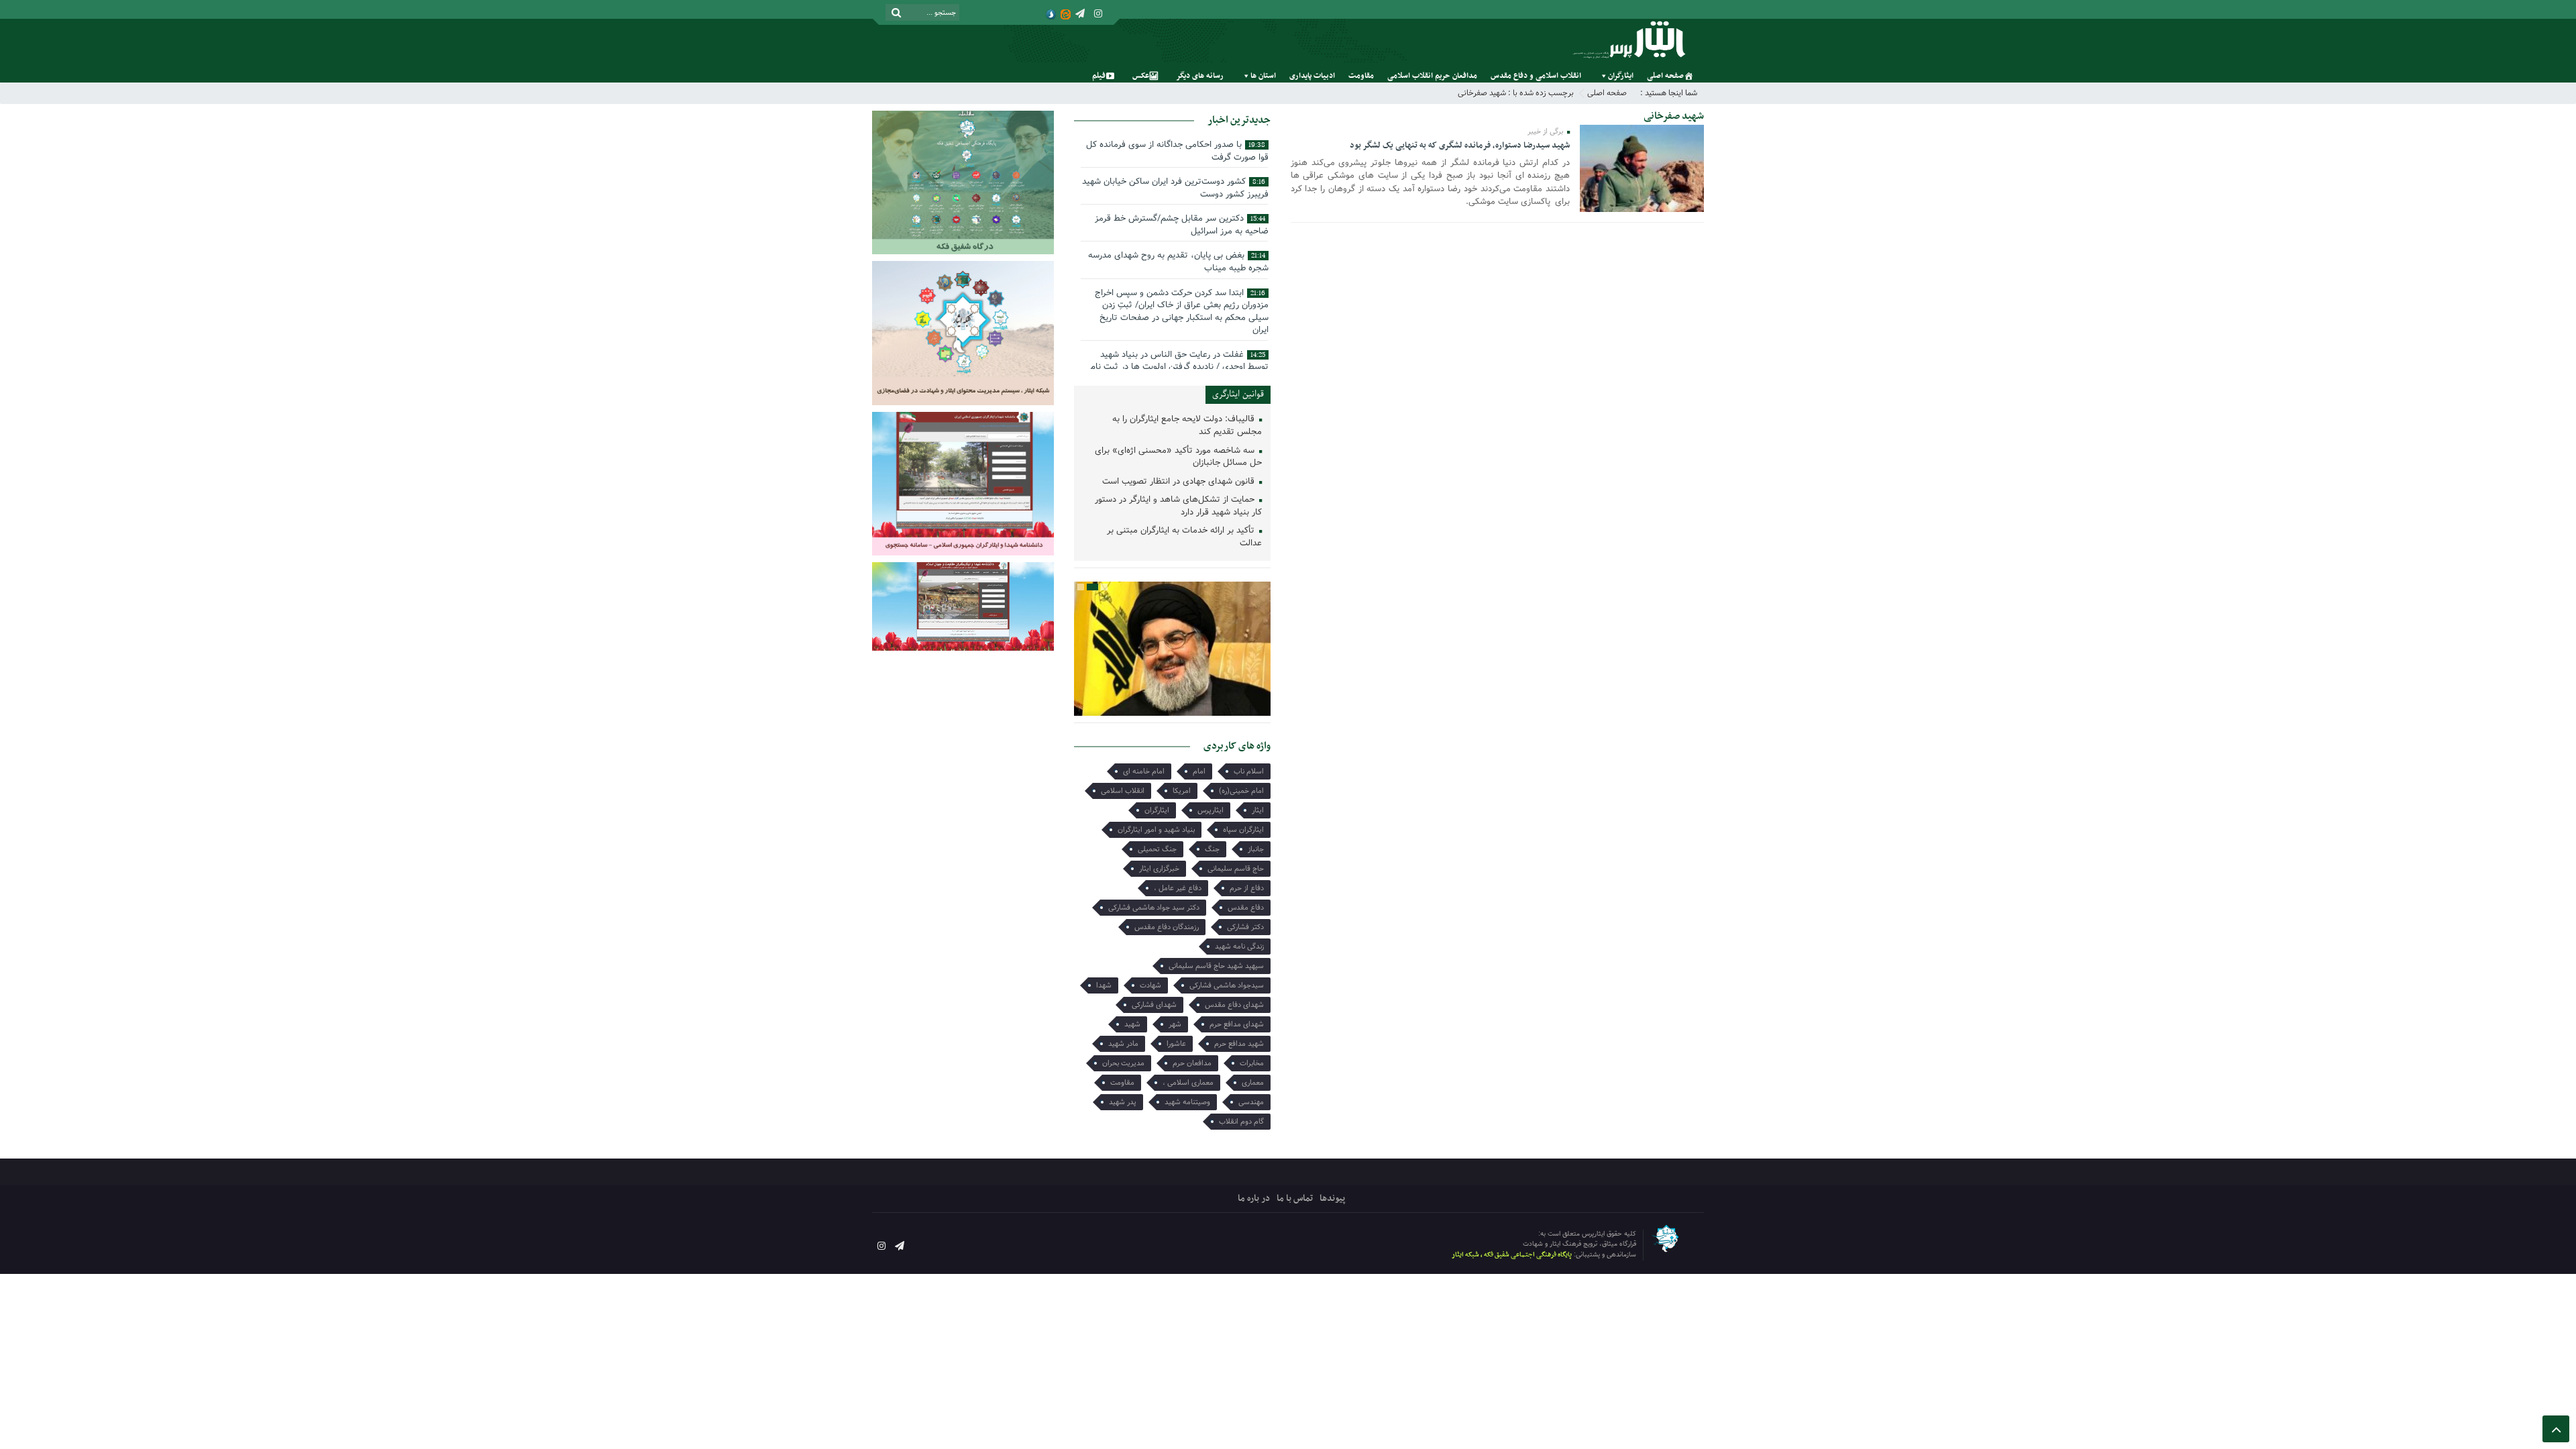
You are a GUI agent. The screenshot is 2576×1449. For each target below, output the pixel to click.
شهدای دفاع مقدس (1234, 1005)
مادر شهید (1123, 1044)
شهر (1175, 1024)
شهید (1132, 1024)
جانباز (1256, 849)
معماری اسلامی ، (1188, 1083)
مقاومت (1361, 76)
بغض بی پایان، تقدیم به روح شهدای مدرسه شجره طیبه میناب (1178, 262)
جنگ (1212, 849)
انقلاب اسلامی (1123, 791)
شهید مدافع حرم (1239, 1044)
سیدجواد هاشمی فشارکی (1227, 985)
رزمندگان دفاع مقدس (1167, 927)
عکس (1141, 76)
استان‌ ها (1263, 76)
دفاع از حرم (1247, 888)
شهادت (1150, 985)
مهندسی (1251, 1102)
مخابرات (1252, 1063)
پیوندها (1332, 1198)
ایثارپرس (1211, 810)
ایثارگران (1621, 76)
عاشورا (1176, 1044)
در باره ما (1254, 1198)
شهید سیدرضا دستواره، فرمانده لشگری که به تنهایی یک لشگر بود (1460, 146)
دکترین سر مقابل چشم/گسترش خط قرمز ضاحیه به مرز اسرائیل (1182, 225)
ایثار (1258, 810)
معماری (1253, 1083)
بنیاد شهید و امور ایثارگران (1156, 830)
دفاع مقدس (1246, 908)
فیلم (1099, 76)
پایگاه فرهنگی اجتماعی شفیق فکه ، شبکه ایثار (1512, 1255)
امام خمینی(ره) (1241, 791)
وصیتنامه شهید (1187, 1102)
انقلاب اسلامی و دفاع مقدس (1536, 76)
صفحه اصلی (1665, 76)
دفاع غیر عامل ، (1178, 888)
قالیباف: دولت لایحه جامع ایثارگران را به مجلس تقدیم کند (1187, 426)
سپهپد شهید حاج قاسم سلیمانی (1216, 966)
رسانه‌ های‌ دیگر (1200, 76)
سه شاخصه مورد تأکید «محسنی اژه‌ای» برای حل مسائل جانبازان (1178, 458)
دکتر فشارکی (1245, 927)
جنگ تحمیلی (1157, 849)
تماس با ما (1295, 1198)
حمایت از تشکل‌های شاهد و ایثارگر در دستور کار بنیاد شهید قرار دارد (1178, 506)
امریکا (1182, 791)
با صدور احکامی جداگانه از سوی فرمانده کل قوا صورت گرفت (1177, 151)
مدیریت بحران (1123, 1063)
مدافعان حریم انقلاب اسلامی (1432, 76)
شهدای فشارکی (1154, 1005)
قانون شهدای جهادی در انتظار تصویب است (1180, 482)
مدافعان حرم (1192, 1063)
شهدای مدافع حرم (1237, 1024)
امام (1199, 771)
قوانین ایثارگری (1238, 394)
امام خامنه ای (1144, 771)
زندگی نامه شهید (1239, 947)
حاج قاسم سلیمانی (1236, 869)
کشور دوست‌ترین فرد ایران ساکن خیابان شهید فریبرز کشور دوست (1175, 188)
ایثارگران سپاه (1243, 830)
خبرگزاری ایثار (1159, 869)
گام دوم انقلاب (1241, 1122)
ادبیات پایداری (1312, 76)
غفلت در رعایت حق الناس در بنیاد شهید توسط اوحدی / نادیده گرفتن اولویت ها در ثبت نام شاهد (1179, 367)
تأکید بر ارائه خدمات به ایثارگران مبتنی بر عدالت (1184, 537)
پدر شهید (1123, 1102)
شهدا (1104, 985)
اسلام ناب (1249, 771)
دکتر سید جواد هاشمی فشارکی (1154, 908)
